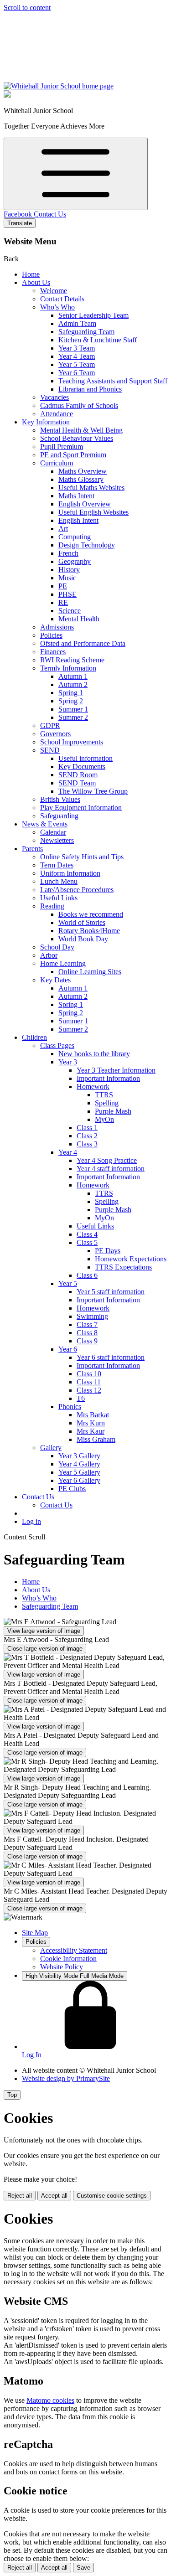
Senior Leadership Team (93, 315)
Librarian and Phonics (90, 389)
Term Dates (57, 865)
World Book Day (83, 939)
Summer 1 (73, 709)
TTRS (104, 1095)
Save (83, 2568)
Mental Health (79, 619)
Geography (75, 561)
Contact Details (62, 299)
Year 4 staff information (111, 1169)
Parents (32, 849)
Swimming (92, 1316)
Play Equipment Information (81, 808)
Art (63, 529)
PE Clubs (72, 1489)
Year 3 (68, 1062)
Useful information (85, 758)
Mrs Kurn (91, 1423)
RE (63, 602)
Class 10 (89, 1374)
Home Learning (63, 963)
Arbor (49, 955)
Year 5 (68, 1283)
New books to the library (94, 1054)
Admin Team (77, 323)
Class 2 (87, 1136)
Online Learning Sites (90, 972)
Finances (53, 652)
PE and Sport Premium (73, 455)
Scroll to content (27, 8)
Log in (31, 1521)
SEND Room (78, 775)
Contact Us (50, 214)
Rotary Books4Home (89, 931)
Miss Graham (96, 1439)
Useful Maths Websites (91, 488)
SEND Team (77, 783)
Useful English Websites (93, 512)
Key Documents (82, 767)
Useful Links (59, 898)
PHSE (67, 594)
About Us (36, 282)
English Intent (78, 520)
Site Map (35, 1933)
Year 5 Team (77, 364)
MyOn (104, 1119)
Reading (52, 906)
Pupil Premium (62, 447)
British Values (60, 799)
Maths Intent (76, 496)
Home (31, 274)
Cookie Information (68, 1959)
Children (34, 1037)
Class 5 (87, 1242)
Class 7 (87, 1324)
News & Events (45, 824)
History (69, 570)
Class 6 (87, 1275)
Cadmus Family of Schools (79, 405)
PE (63, 586)
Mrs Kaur (91, 1431)
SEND (50, 750)
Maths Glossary (81, 479)
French (68, 553)
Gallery (51, 1448)
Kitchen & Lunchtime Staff (98, 340)
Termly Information (68, 668)
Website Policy (62, 1967)
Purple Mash (113, 1111)
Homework (93, 1087)
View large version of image (44, 1631)
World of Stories (82, 922)
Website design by (66, 2078)
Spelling (107, 1103)
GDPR (50, 725)
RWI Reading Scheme (72, 660)
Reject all (20, 2196)
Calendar (53, 832)
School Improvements (72, 742)
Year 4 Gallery (79, 1464)
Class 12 (89, 1390)
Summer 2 (73, 717)
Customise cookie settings (112, 2196)
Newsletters (57, 840)
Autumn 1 (73, 676)
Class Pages (57, 1045)
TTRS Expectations (123, 1267)
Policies (51, 635)
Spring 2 (71, 701)
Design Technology (87, 545)
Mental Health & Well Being (81, 430)
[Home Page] (59, 86)
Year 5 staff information (111, 1292)
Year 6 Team (77, 373)
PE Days (108, 1251)
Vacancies (54, 397)
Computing (75, 537)
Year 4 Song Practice (107, 1160)
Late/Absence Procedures (77, 890)
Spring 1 (71, 693)
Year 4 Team (77, 356)
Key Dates (55, 980)
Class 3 (87, 1144)
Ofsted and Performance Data (83, 643)
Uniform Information (70, 873)
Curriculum (57, 463)
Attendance (57, 414)
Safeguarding (59, 816)
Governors (55, 734)
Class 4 (87, 1234)
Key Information (46, 422)
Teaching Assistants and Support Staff (113, 381)
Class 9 (87, 1341)
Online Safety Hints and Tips (82, 857)
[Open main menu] (76, 174)
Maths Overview (83, 471)
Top (12, 2095)
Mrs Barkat (93, 1415)
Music (67, 578)
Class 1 (87, 1128)
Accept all (54, 2196)
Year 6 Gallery (79, 1480)
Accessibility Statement (74, 1950)
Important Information (108, 1078)
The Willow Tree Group (93, 791)
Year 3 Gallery (79, 1456)
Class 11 (89, 1382)
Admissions (57, 627)
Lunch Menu (59, 881)
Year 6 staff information (111, 1357)
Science (70, 611)
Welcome (54, 291)
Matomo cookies (50, 2400)
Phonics (70, 1407)
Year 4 (68, 1152)
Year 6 (68, 1349)
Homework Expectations (131, 1259)
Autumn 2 (73, 684)
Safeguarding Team (86, 332)
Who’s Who (57, 307)
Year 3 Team (77, 348)
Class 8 (87, 1333)
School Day (57, 947)
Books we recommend (91, 914)
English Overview (85, 504)
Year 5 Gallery (79, 1472)
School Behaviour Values (77, 438)
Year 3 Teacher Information (116, 1070)
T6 (81, 1398)
